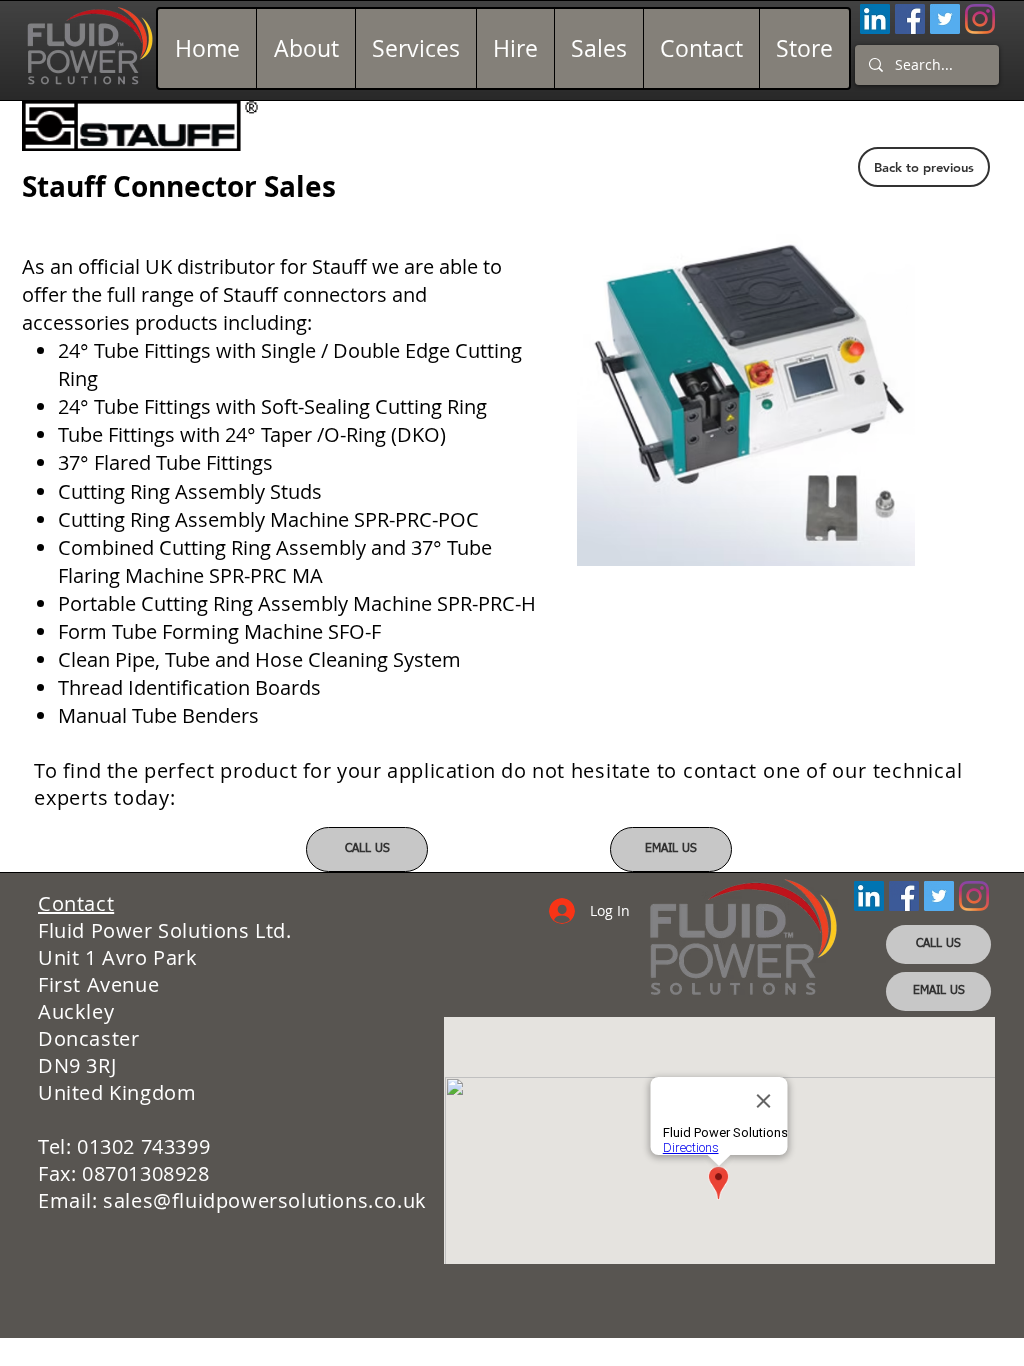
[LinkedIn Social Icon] (875, 19)
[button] (745, 397)
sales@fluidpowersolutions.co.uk (265, 1200)
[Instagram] (980, 19)
